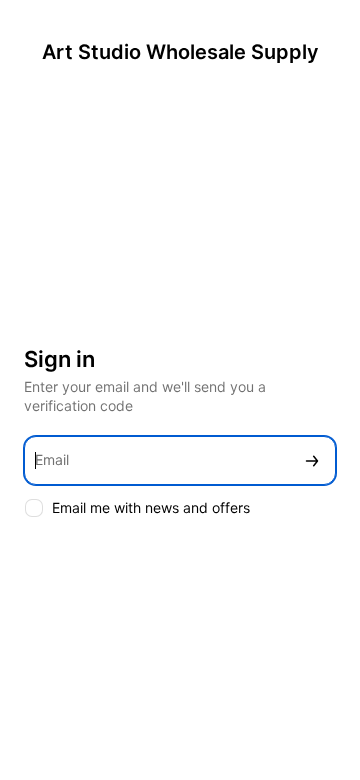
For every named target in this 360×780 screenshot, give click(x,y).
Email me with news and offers (151, 507)
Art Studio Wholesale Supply (180, 52)
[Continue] (312, 460)
